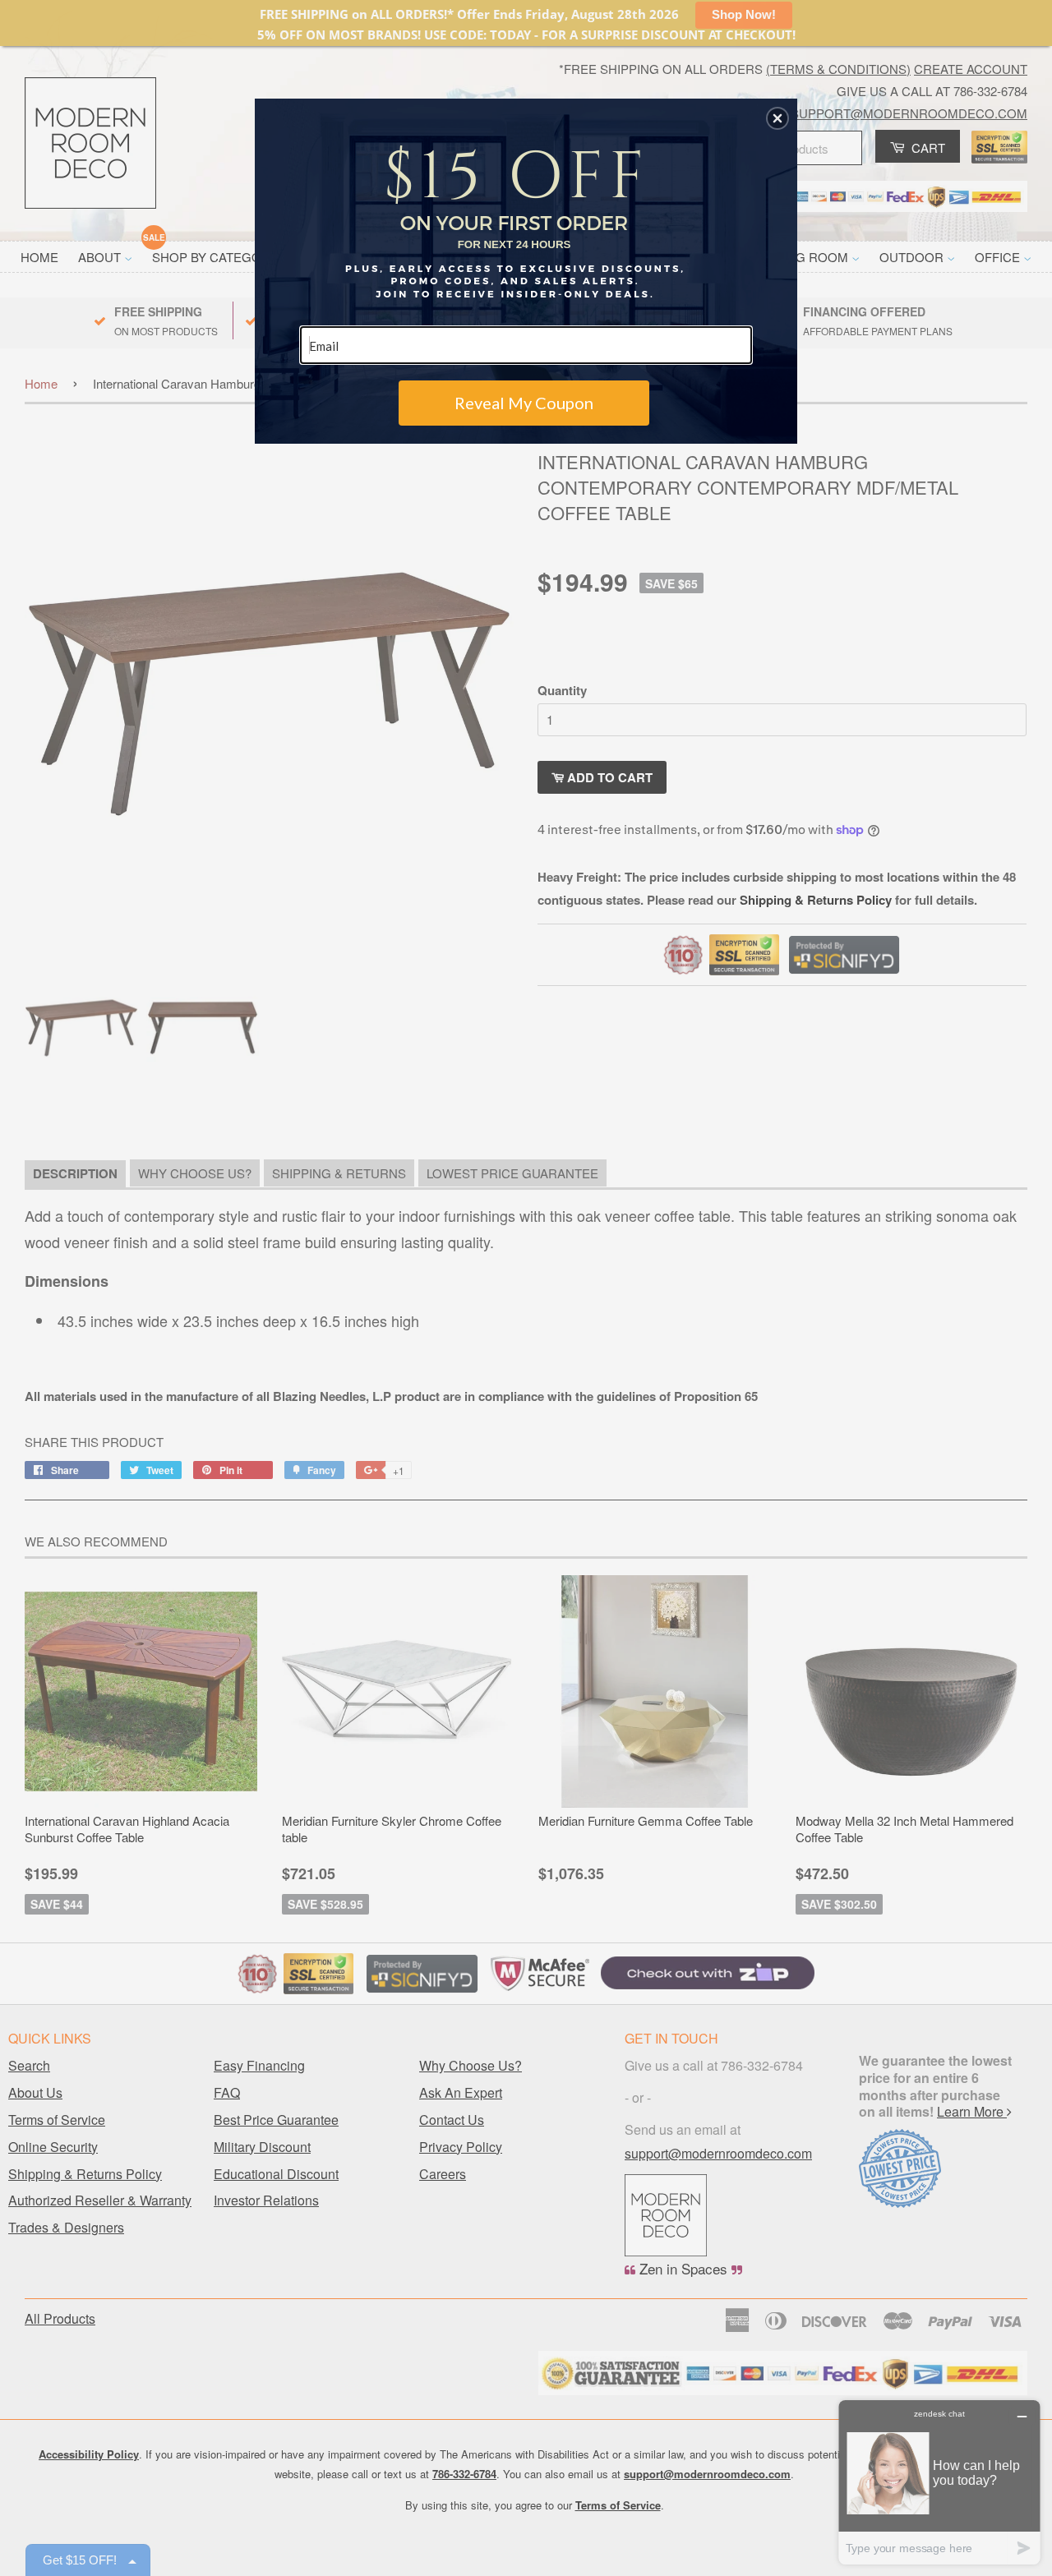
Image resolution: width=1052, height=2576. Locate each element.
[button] (777, 118)
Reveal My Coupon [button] (524, 403)
